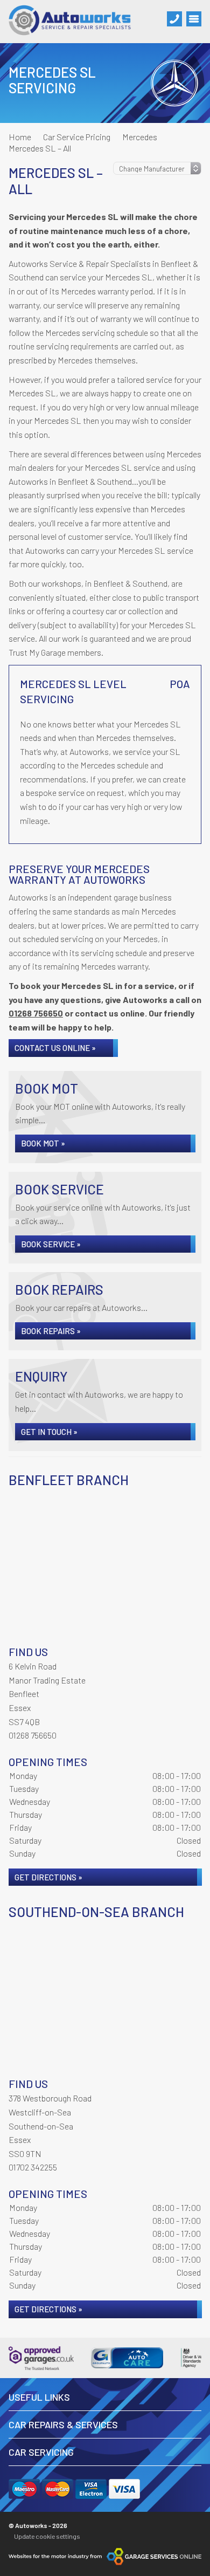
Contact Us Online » (55, 1048)
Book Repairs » (51, 1331)
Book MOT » (43, 1143)
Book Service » (51, 1244)
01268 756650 (36, 1013)
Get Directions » (48, 1877)
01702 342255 (33, 2167)
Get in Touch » (49, 1432)
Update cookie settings (47, 2536)
